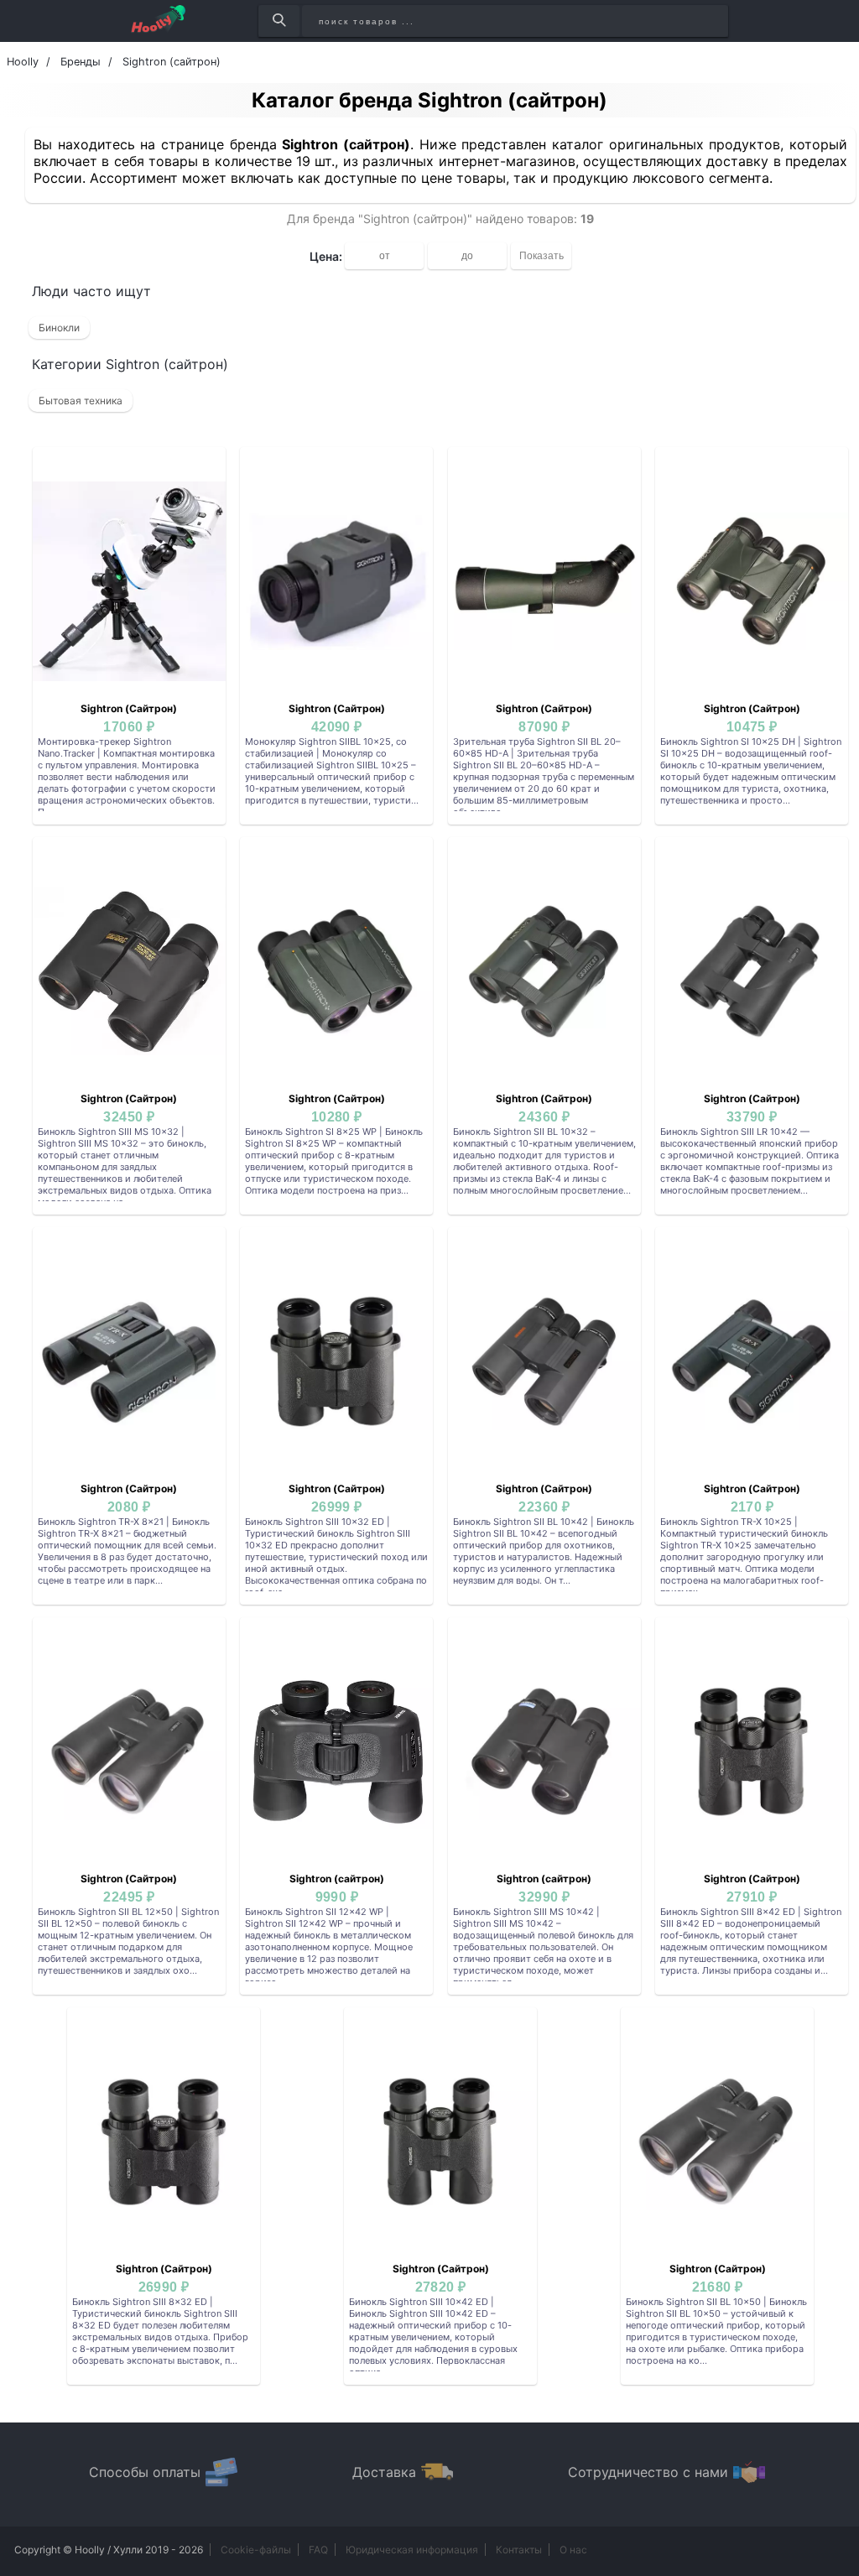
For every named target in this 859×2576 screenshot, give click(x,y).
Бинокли (59, 328)
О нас (573, 2550)
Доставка (384, 2472)
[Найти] (279, 21)
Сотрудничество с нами (648, 2472)
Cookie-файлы (256, 2550)
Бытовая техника (81, 401)
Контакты (519, 2550)
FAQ (318, 2550)
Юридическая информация (412, 2550)
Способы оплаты (145, 2472)
